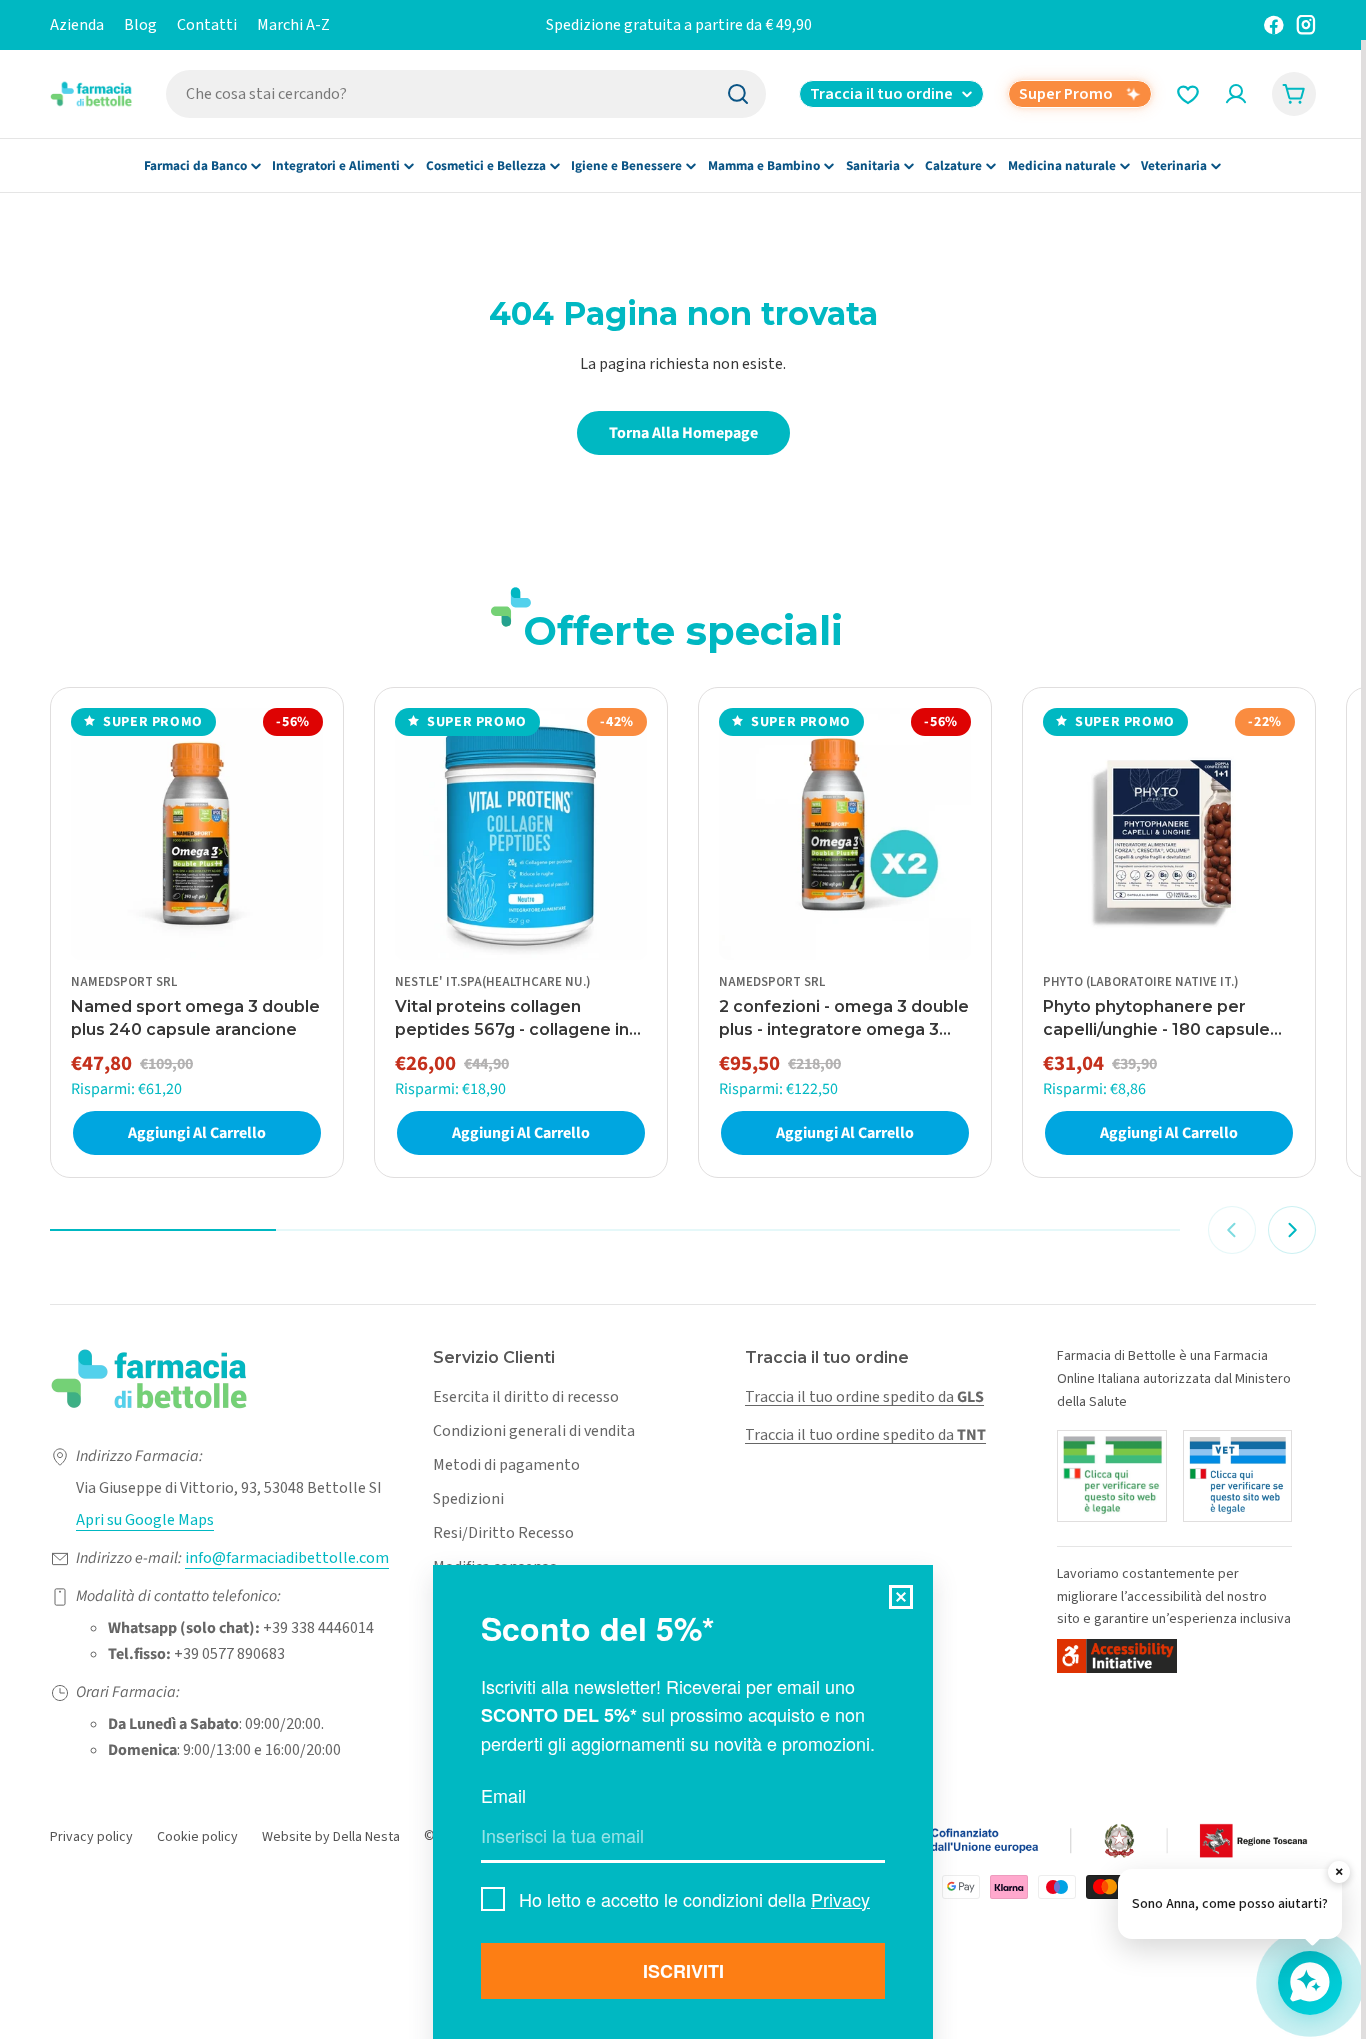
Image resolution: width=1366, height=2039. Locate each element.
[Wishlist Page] (1188, 94)
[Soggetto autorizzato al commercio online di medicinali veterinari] (1238, 1476)
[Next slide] (1292, 1230)
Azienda (77, 25)
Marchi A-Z (293, 25)
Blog (140, 25)
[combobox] (466, 94)
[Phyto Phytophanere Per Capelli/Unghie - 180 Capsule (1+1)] (1169, 834)
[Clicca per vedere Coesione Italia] (1016, 1841)
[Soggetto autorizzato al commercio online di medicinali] (1112, 1476)
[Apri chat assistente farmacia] (1310, 1983)
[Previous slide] (1232, 1230)
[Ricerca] (738, 94)
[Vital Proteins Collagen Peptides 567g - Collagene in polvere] (521, 834)
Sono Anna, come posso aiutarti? (1230, 1904)
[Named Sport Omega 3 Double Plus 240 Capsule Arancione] (197, 834)
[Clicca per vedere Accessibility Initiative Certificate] (1117, 1655)
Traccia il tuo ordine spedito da (864, 1397)
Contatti (207, 25)
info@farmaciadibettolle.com (287, 1558)
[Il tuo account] (1236, 94)
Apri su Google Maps (145, 1520)
